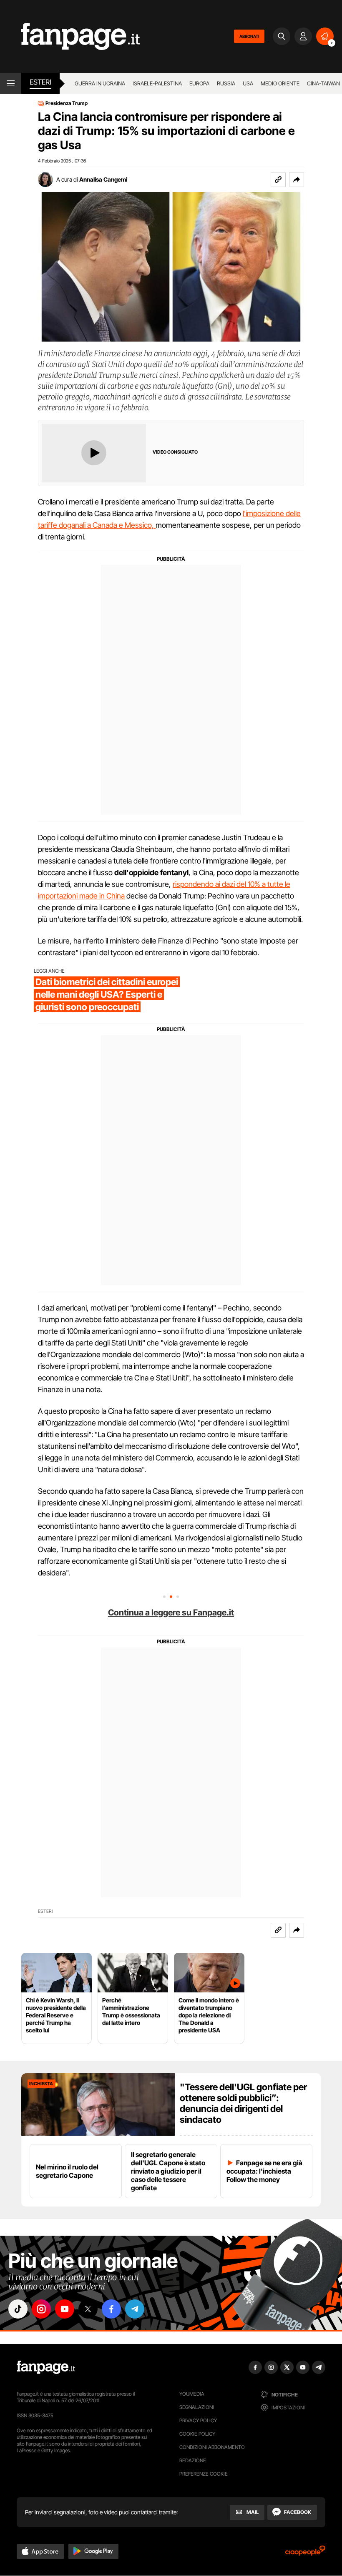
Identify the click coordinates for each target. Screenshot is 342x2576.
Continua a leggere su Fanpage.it (171, 1612)
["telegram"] (135, 2309)
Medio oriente (280, 83)
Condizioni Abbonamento (212, 2447)
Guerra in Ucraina (100, 83)
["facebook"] (111, 2309)
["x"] (88, 2309)
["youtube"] (65, 2309)
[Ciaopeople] (305, 2553)
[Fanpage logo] (70, 36)
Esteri (40, 82)
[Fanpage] (46, 2367)
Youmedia (192, 2394)
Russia (226, 83)
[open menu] (11, 83)
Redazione (193, 2460)
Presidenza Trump (67, 103)
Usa (248, 83)
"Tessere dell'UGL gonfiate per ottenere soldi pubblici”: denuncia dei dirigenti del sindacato (243, 2103)
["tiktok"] (18, 2309)
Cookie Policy (197, 2434)
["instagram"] (41, 2309)
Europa (199, 83)
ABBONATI (249, 36)
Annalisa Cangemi (103, 179)
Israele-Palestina (157, 83)
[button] (297, 180)
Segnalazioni (197, 2407)
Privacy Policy (198, 2420)
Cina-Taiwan (323, 83)
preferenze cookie (204, 2474)
